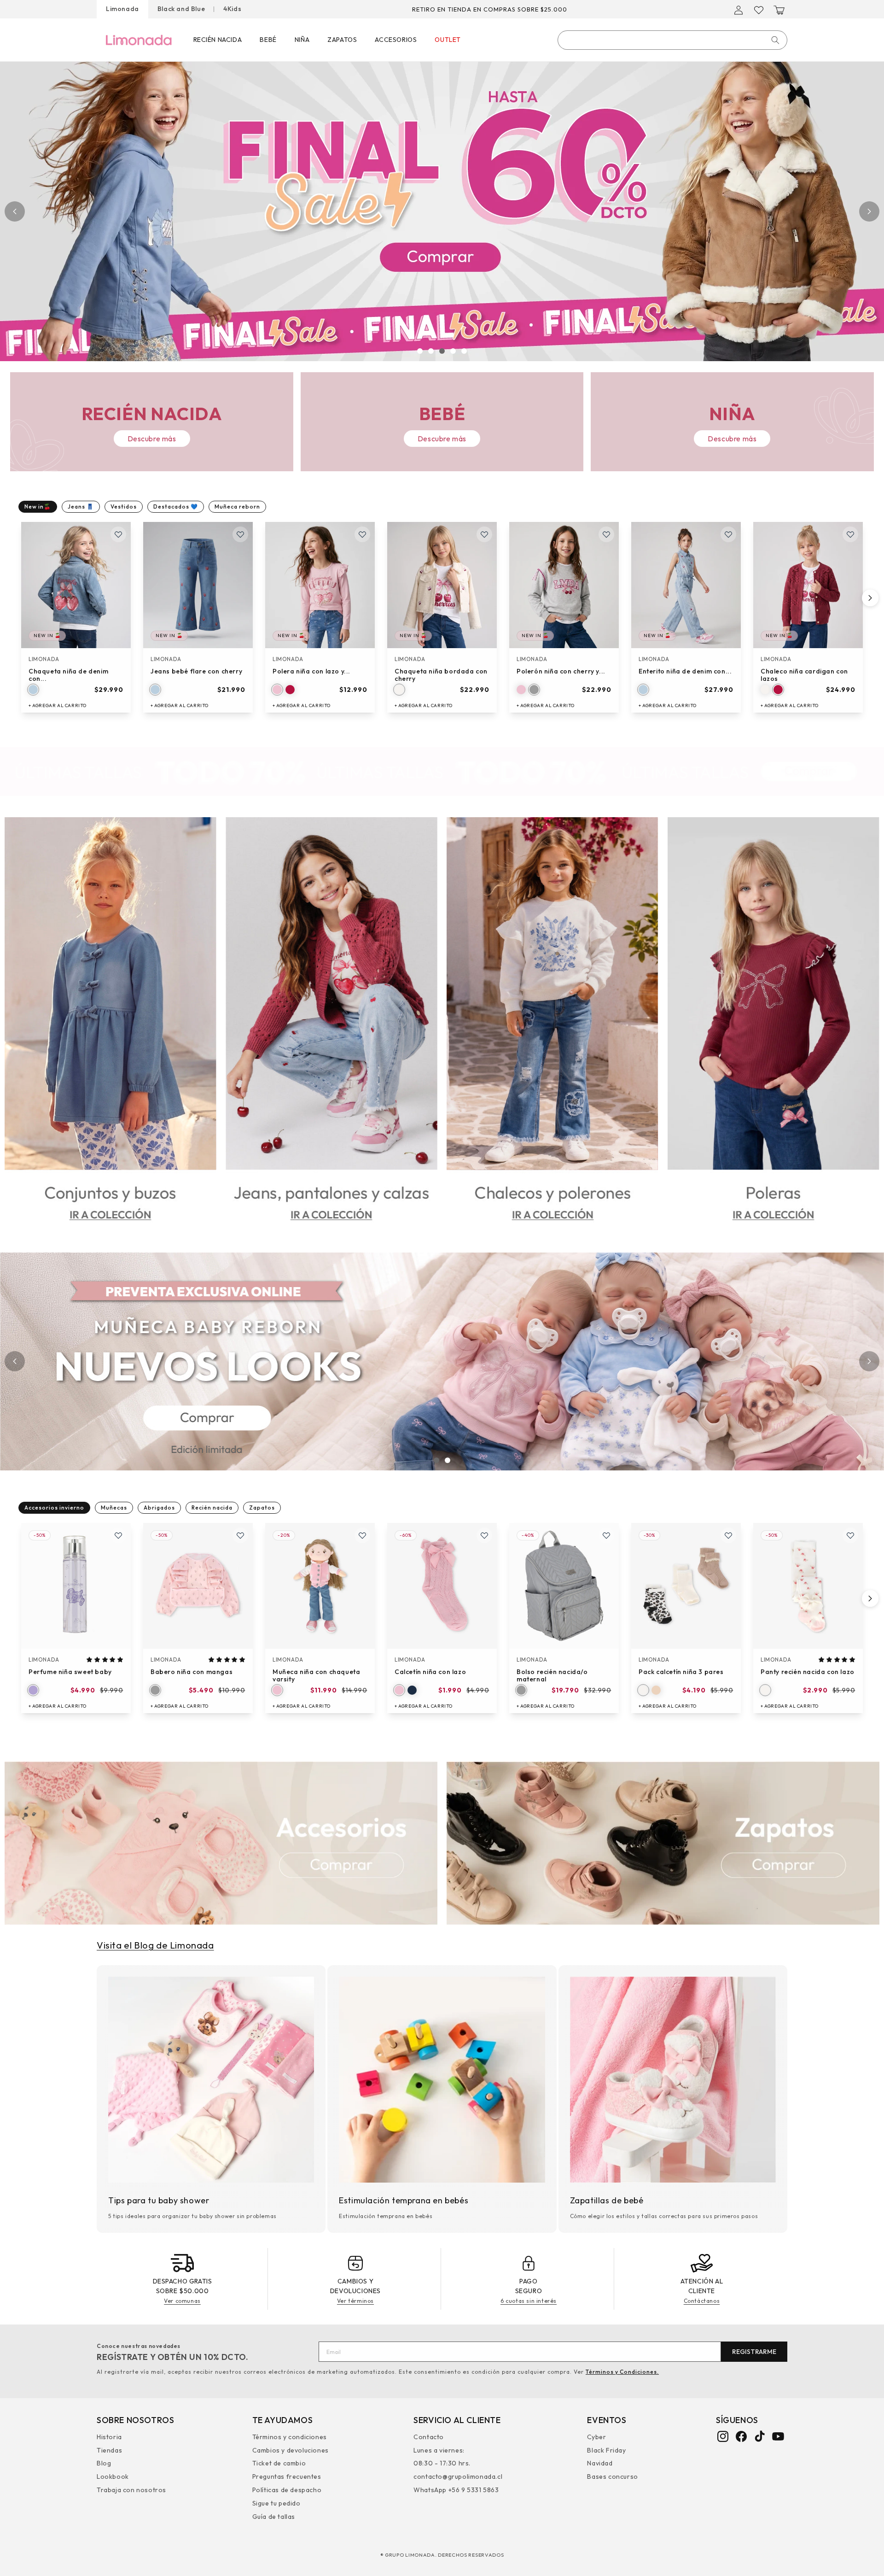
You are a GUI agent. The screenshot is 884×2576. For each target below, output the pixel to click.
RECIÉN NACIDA (218, 40)
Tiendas (109, 2450)
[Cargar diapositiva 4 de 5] (453, 351)
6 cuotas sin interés (529, 2301)
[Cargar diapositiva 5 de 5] (464, 351)
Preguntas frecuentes (287, 2476)
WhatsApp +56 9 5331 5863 (456, 2489)
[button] (779, 10)
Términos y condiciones (290, 2438)
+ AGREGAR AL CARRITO (58, 705)
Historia (109, 2438)
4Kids (232, 9)
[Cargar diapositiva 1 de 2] (436, 1460)
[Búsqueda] (775, 40)
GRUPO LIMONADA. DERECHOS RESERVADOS (445, 2555)
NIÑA (302, 40)
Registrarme (754, 2352)
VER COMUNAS (548, 9)
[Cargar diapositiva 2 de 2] (448, 1460)
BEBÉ (268, 40)
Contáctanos (702, 2301)
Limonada (122, 9)
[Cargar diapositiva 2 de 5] (431, 351)
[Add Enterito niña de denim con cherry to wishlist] (728, 534)
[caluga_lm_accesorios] (221, 1844)
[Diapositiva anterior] (15, 211)
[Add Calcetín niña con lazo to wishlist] (484, 1535)
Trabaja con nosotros (131, 2489)
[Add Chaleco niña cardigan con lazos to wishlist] (850, 534)
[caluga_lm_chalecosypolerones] (552, 1028)
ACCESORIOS (396, 40)
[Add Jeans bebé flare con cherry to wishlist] (240, 534)
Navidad (600, 2463)
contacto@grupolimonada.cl (458, 2476)
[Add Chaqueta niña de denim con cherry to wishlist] (118, 534)
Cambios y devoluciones (291, 2450)
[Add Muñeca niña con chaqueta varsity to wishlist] (362, 1535)
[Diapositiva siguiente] (869, 211)
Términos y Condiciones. (622, 2372)
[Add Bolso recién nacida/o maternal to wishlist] (606, 1535)
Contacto (429, 2438)
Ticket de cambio (279, 2463)
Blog (104, 2463)
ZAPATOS (342, 40)
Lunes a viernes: (439, 2450)
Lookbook (113, 2476)
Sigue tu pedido (276, 2503)
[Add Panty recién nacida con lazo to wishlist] (850, 1535)
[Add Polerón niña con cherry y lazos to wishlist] (606, 534)
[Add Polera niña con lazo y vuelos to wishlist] (362, 534)
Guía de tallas (274, 2516)
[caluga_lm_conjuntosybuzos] (110, 1028)
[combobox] (672, 40)
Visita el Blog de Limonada (155, 1945)
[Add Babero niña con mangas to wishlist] (240, 1535)
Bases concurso (612, 2476)
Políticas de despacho (287, 2489)
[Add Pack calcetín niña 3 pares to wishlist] (728, 1535)
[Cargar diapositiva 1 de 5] (420, 351)
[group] (442, 211)
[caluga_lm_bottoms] (331, 1028)
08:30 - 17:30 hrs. (442, 2463)
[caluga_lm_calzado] (663, 1844)
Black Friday (606, 2450)
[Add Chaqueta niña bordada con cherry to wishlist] (484, 534)
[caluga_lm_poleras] (773, 1028)
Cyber (596, 2438)
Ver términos (355, 2301)
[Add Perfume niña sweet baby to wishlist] (118, 1535)
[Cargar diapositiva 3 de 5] (442, 351)
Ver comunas (182, 2301)
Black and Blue (181, 9)
